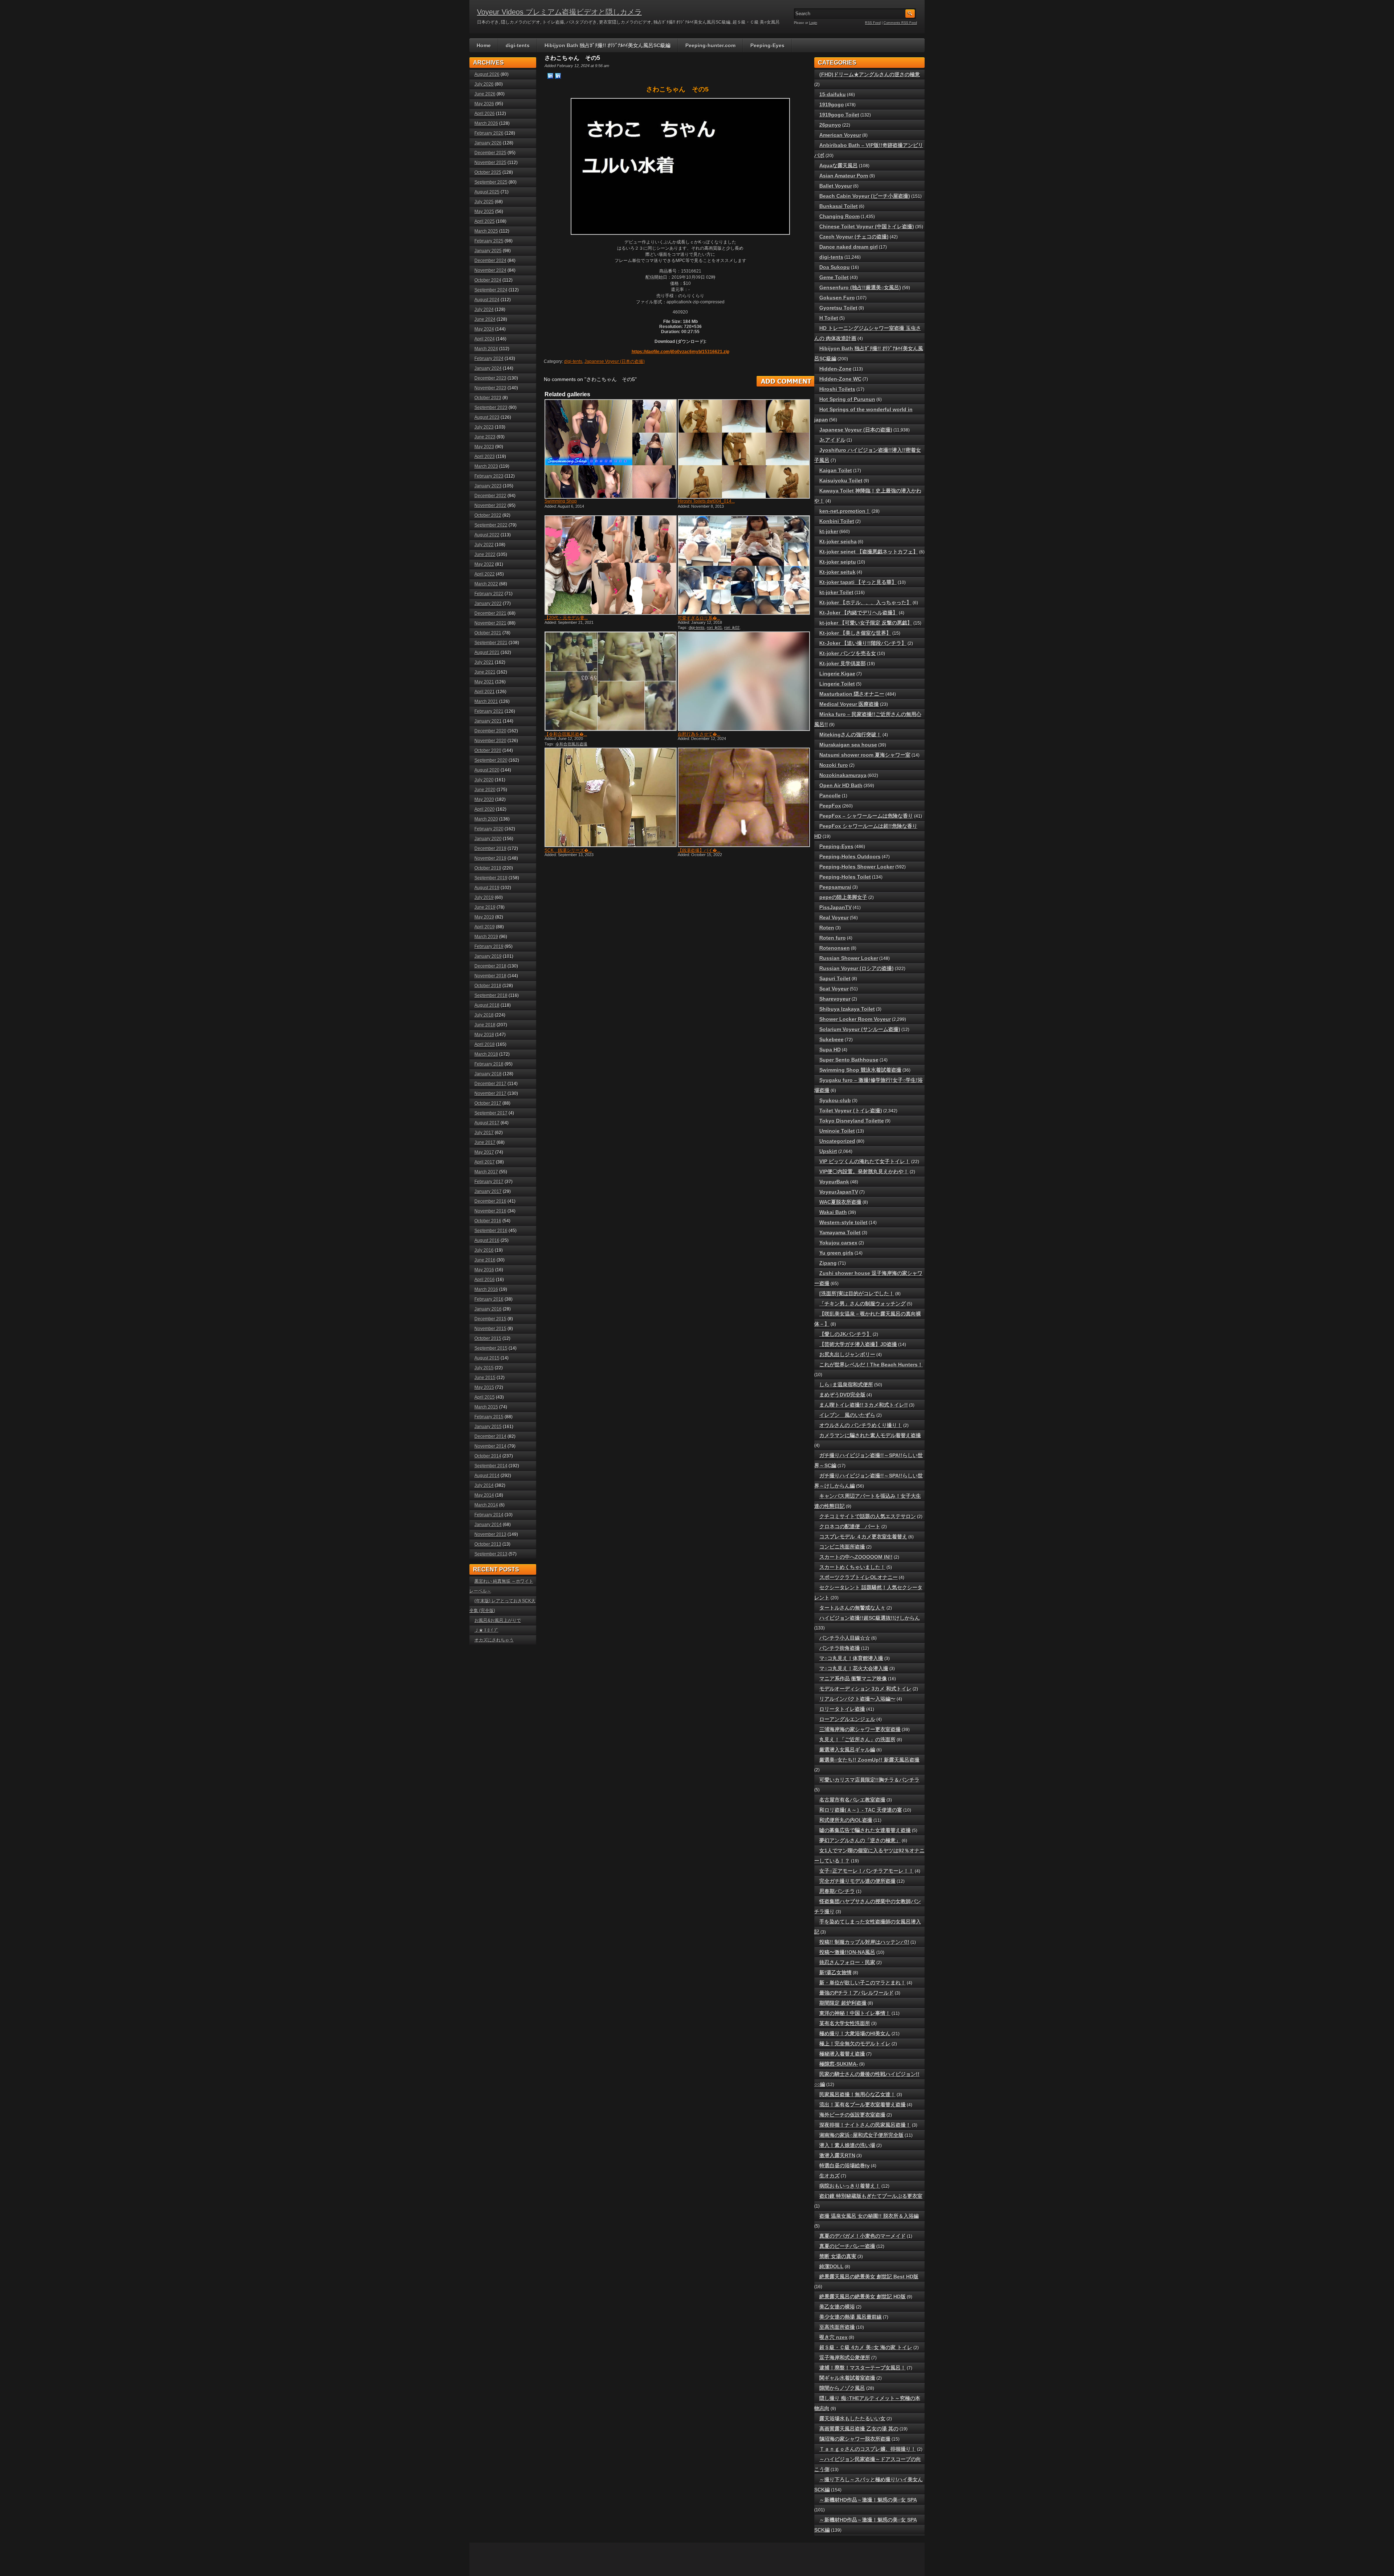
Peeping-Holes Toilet (845, 877)
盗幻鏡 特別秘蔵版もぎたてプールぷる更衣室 (871, 2196)
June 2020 (485, 790)
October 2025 (488, 172)
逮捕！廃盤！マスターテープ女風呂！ (863, 2368)
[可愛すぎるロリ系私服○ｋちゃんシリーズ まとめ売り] (743, 565)
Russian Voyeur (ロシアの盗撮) (857, 968)
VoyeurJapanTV (839, 1192)
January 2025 (488, 251)
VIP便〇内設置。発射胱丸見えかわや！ (864, 1172)
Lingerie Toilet (837, 684)
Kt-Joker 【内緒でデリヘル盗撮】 (859, 613)
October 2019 (488, 868)
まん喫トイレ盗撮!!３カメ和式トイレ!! (864, 1405)
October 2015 (488, 1338)
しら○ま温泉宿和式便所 (846, 1385)
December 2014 (490, 1436)
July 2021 (484, 662)
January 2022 (488, 604)
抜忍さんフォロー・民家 (847, 1962)
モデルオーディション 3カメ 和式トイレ (865, 1689)
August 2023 (487, 417)
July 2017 (484, 1133)
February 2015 (489, 1417)
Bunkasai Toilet (839, 206)
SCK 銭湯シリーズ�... (568, 850)
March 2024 (486, 349)
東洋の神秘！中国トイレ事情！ (855, 2013)
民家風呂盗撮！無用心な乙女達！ (857, 2094)
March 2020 (486, 819)
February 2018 (489, 1064)
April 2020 (485, 809)
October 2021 (488, 633)
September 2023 (491, 408)
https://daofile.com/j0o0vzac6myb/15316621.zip (680, 352)
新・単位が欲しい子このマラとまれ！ (863, 1983)
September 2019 (491, 878)
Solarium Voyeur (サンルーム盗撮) (860, 1029)
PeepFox (830, 806)
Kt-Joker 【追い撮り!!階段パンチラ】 (863, 643)
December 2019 (490, 849)
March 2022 (486, 584)
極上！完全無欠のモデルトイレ (855, 2044)
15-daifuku (833, 94)
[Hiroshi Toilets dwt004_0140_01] (743, 449)
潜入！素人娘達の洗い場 (847, 2145)
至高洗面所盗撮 (837, 2327)
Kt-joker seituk (837, 572)
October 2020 (488, 751)
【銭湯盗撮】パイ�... (699, 850)
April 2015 (485, 1397)
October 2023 (488, 398)
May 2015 (484, 1387)
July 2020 (484, 780)
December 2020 (490, 731)
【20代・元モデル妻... (566, 618)
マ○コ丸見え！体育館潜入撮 (851, 1658)
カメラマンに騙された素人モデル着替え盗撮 (870, 1435)
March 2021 (486, 702)
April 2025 (485, 221)
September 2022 (491, 525)
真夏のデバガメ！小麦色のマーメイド (863, 2236)
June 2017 (485, 1142)
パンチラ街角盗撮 (840, 1648)
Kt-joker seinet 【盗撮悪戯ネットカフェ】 (869, 552)
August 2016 (487, 1240)
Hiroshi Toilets (837, 389)
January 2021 (488, 721)
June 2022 (485, 555)
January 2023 (488, 486)
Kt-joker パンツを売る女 (848, 653)
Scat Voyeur (834, 989)
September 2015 (491, 1348)
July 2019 (484, 897)
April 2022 (485, 574)
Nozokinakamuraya (843, 775)
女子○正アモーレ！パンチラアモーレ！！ (867, 1871)
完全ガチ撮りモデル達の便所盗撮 (857, 1881)
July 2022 (484, 545)
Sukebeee (831, 1039)
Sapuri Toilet (835, 978)
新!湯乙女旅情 (835, 1972)
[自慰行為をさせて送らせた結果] (743, 681)
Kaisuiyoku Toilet (841, 481)
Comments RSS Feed (900, 23)
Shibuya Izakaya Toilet (847, 1009)
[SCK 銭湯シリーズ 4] (610, 797)
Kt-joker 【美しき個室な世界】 (855, 633)
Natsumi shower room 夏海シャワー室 (865, 755)
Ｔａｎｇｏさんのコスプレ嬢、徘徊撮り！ (868, 2449)
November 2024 (490, 270)
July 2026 (484, 84)
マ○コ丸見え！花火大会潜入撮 (854, 1668)
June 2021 (485, 672)
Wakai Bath (833, 1212)
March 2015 (486, 1407)
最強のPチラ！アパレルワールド (857, 1993)
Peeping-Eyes (767, 45)
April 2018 (485, 1044)
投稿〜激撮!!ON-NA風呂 (847, 1952)
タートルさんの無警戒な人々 (852, 1608)
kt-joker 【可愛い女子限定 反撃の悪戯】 (866, 623)
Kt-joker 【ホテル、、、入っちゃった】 (865, 602)
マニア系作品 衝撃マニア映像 (853, 1679)
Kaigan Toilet (836, 470)
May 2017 (484, 1152)
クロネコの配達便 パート (850, 1526)
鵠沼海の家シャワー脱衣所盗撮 (855, 2439)
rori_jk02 (732, 627)
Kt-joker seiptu (838, 562)
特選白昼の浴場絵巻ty (845, 2166)
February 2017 (489, 1182)
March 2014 (486, 1505)
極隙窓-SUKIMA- (839, 2064)
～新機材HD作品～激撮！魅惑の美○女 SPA (868, 2500)
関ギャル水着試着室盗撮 (847, 2378)
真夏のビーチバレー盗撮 (847, 2246)
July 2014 (484, 1485)
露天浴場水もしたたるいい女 (852, 2418)
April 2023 (485, 457)
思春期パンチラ (837, 1891)
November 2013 (490, 1534)
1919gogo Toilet (839, 115)
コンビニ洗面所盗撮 (842, 1547)
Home (484, 45)
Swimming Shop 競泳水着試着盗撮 (860, 1070)
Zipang (828, 1263)
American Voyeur (840, 135)
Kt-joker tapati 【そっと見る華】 (858, 582)
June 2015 (485, 1378)
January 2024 (488, 368)
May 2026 (484, 104)
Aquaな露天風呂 (839, 165)
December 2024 (490, 261)
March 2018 (486, 1054)
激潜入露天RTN (837, 2155)
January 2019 (488, 956)
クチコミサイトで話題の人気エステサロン (868, 1516)
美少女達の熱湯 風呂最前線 (851, 2317)
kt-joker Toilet (836, 592)
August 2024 (487, 300)
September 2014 (491, 1466)
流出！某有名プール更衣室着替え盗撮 (863, 2105)
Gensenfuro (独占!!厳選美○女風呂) (860, 287)
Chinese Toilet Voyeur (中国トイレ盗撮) (867, 226)
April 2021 (485, 692)
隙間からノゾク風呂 (842, 2388)
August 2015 (487, 1358)
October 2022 (488, 515)
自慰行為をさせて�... (699, 734)
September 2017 (491, 1113)
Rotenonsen (835, 948)
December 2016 (490, 1201)
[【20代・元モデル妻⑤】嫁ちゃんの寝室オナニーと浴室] (610, 565)
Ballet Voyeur (836, 186)
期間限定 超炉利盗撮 (843, 2003)
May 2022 (484, 564)
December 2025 (490, 153)
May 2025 (484, 212)
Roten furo (833, 938)
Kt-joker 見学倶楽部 (843, 663)
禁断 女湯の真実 (838, 2256)
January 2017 (488, 1191)
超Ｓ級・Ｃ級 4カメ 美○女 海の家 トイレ (866, 2347)
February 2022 (489, 594)
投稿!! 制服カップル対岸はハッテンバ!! (864, 1942)
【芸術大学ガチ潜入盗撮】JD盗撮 (858, 1344)
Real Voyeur (834, 917)
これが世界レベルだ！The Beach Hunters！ (871, 1365)
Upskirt (828, 1151)
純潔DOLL (831, 2266)
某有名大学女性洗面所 (845, 2023)
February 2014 (489, 1515)
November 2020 (490, 741)
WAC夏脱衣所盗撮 (840, 1202)
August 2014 (487, 1476)
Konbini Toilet (837, 521)
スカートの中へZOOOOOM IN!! (856, 1557)
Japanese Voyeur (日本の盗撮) (615, 361)
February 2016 (489, 1299)
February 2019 (489, 946)
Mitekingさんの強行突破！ (850, 735)
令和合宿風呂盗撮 (571, 744)
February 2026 (489, 133)
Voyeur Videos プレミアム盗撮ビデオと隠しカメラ (559, 12)
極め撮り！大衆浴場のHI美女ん (855, 2033)
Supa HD (830, 1050)
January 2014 (488, 1525)
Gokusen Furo (837, 298)
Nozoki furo (834, 765)
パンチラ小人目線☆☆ (845, 1638)
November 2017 (490, 1093)
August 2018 (487, 1005)
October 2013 (488, 1544)
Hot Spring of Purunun (847, 399)
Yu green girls (836, 1253)
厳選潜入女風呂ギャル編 (847, 1750)
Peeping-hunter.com (710, 45)
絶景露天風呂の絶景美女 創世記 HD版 (863, 2297)
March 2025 (486, 231)
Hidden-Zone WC (840, 379)
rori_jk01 (714, 627)
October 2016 (488, 1221)
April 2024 (485, 339)
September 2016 (491, 1231)
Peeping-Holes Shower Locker (857, 867)
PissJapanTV (835, 907)
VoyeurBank (834, 1182)
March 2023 (486, 466)
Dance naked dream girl (849, 247)
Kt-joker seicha (838, 541)
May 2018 (484, 1035)
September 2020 (491, 760)
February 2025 (489, 241)
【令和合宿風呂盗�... (566, 734)
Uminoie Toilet (837, 1131)
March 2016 (486, 1289)
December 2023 (490, 378)
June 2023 (485, 437)
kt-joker (829, 531)
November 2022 (490, 506)
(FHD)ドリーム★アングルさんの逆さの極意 (870, 74)
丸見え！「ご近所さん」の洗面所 (857, 1739)
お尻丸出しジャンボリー (847, 1354)
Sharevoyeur (835, 999)
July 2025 (484, 202)
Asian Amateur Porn (844, 176)
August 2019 (487, 888)
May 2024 (484, 329)
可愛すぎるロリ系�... (699, 618)
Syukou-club (835, 1100)
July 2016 (484, 1250)
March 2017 (486, 1172)
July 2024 (484, 310)
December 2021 (490, 613)
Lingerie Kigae (837, 674)
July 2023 (484, 427)
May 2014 (484, 1495)
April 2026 (485, 114)
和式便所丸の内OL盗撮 (846, 1820)
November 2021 (490, 623)
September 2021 (491, 643)
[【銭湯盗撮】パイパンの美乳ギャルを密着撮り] (743, 797)
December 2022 (490, 496)
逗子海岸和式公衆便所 (845, 2358)
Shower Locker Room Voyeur (855, 1019)
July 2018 (484, 1015)
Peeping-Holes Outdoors (850, 856)
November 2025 (490, 163)
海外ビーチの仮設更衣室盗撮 (852, 2115)
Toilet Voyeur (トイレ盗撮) (851, 1111)
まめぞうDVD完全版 (842, 1395)
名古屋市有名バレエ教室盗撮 (852, 1800)
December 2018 (490, 966)
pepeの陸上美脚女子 (843, 897)
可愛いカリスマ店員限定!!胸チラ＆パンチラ (869, 1780)
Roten (827, 928)
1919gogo (832, 105)
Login (813, 23)
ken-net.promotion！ (845, 511)
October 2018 (488, 986)
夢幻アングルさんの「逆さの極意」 (860, 1840)
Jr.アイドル (832, 440)
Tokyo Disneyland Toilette (852, 1121)
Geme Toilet (834, 277)
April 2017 (485, 1162)
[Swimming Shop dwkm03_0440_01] (610, 449)
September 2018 (491, 995)
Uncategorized (837, 1141)
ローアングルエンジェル (847, 1719)
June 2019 (485, 907)
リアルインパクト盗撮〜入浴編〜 (857, 1699)
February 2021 (489, 711)
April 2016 (485, 1280)
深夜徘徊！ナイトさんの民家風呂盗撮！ (865, 2125)
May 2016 (484, 1270)
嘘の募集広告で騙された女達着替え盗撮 (865, 1830)
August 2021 (487, 653)
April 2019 (485, 927)
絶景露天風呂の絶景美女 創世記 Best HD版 (869, 2277)
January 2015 (488, 1427)
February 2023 (489, 476)
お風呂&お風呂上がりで (498, 1620)
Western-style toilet (843, 1222)
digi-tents (518, 45)
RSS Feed (873, 23)
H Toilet (829, 318)
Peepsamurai (835, 887)
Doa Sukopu (835, 267)
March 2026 (486, 123)
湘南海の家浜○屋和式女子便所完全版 (861, 2135)
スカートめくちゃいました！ (852, 1567)
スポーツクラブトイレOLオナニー (859, 1577)
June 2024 (485, 319)
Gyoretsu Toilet (838, 308)
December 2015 (490, 1319)
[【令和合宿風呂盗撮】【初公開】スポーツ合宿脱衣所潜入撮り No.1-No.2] (610, 681)
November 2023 (490, 388)
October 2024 (488, 280)
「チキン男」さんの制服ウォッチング (863, 1304)
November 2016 (490, 1211)
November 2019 (490, 858)
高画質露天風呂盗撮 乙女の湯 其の (859, 2429)
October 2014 (488, 1456)
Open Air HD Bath (841, 785)
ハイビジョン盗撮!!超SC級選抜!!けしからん (870, 1618)
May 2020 (484, 800)
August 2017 (487, 1123)
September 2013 (491, 1554)
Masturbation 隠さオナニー (852, 694)
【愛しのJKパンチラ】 (845, 1334)
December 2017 (490, 1084)
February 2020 (489, 829)
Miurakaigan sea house (848, 745)
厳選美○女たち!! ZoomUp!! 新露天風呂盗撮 (869, 1760)
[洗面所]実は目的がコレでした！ (857, 1293)
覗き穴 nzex (833, 2337)
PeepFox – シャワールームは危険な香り (866, 816)
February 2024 (489, 359)
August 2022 (487, 535)
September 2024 (491, 290)
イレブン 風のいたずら (847, 1415)
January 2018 (488, 1074)
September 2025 (491, 182)
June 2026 (485, 94)
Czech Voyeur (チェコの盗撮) (854, 237)
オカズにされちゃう (494, 1640)
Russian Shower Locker (849, 958)
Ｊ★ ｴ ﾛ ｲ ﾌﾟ (486, 1630)
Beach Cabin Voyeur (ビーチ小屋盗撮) (865, 196)
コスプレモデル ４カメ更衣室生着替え (863, 1537)
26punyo (830, 125)
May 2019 (484, 917)
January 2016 (488, 1309)
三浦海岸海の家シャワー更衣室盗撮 (860, 1729)
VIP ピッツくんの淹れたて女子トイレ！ (865, 1161)
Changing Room (839, 216)
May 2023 (484, 447)
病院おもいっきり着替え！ (850, 2186)
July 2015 (484, 1368)
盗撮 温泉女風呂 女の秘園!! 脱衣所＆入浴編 (869, 2216)
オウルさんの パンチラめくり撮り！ (861, 1425)
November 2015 (490, 1329)
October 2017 (488, 1103)
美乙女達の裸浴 (837, 2307)
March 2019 (486, 937)
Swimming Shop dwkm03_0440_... (562, 504)
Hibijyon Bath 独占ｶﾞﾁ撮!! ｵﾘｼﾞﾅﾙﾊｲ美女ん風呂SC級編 (608, 45)
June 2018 (485, 1025)
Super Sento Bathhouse (849, 1060)
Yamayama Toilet (840, 1232)
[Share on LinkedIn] (550, 75)
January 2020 (488, 839)
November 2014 (490, 1446)
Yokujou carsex (838, 1243)
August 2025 (487, 192)
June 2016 (485, 1260)
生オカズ (830, 2176)
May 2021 (484, 682)
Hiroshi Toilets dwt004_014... (706, 501)
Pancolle (830, 796)
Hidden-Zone (835, 369)
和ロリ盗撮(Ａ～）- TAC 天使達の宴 (861, 1810)
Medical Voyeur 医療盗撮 (849, 704)
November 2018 (490, 976)
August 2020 (487, 770)
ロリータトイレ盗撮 (842, 1709)
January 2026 (488, 143)
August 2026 (487, 74)
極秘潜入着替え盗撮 (842, 2054)
